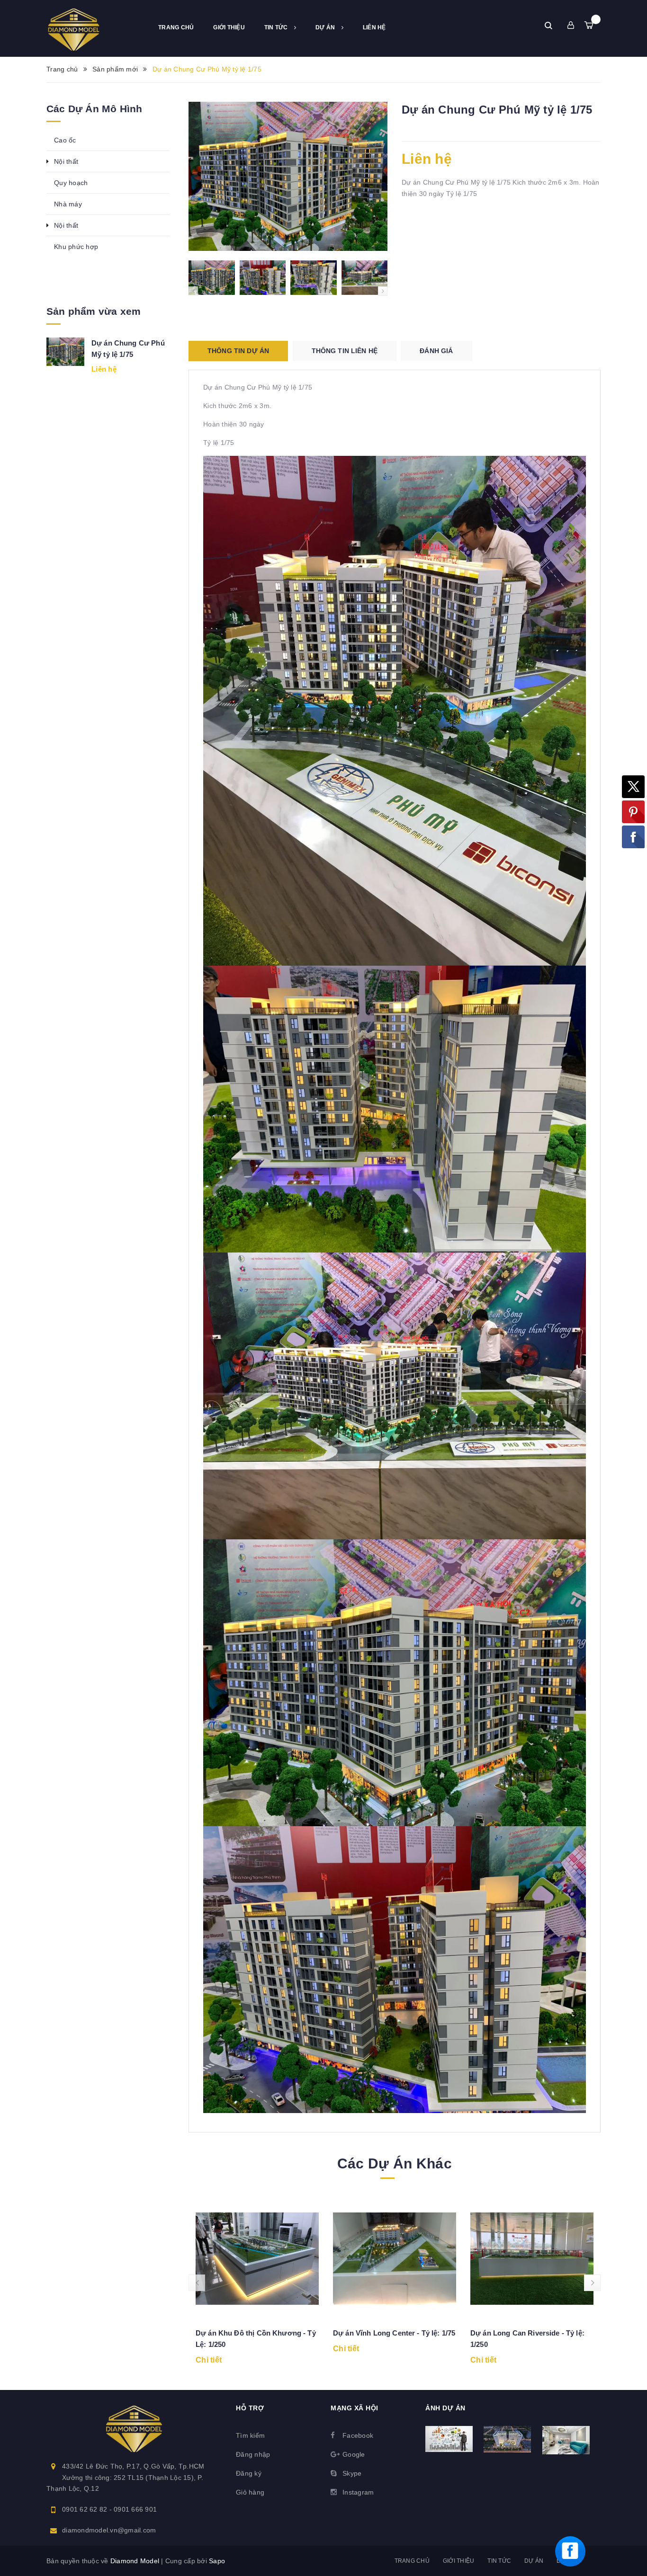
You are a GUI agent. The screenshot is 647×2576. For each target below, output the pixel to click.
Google (354, 2454)
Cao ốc (65, 140)
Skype (352, 2473)
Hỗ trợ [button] (250, 2408)
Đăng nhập (253, 2454)
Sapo (217, 2561)
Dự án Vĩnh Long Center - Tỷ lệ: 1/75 (394, 2333)
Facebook (358, 2435)
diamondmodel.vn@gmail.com (109, 2530)
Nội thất (66, 161)
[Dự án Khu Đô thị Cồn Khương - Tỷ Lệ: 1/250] (257, 2259)
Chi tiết (209, 2360)
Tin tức (277, 27)
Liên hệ (374, 27)
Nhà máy (68, 204)
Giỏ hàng (250, 2492)
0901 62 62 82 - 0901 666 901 (109, 2509)
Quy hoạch (71, 183)
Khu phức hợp (76, 247)
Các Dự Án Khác (395, 2163)
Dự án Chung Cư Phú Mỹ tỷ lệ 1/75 (128, 349)
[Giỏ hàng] (589, 25)
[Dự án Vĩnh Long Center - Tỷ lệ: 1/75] (395, 2259)
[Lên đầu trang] (630, 2512)
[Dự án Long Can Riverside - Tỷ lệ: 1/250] (532, 2259)
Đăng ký (249, 2473)
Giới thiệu (229, 27)
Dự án (326, 27)
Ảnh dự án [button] (445, 2408)
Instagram (358, 2492)
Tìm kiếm (250, 2435)
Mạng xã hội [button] (355, 2408)
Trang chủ (176, 27)
